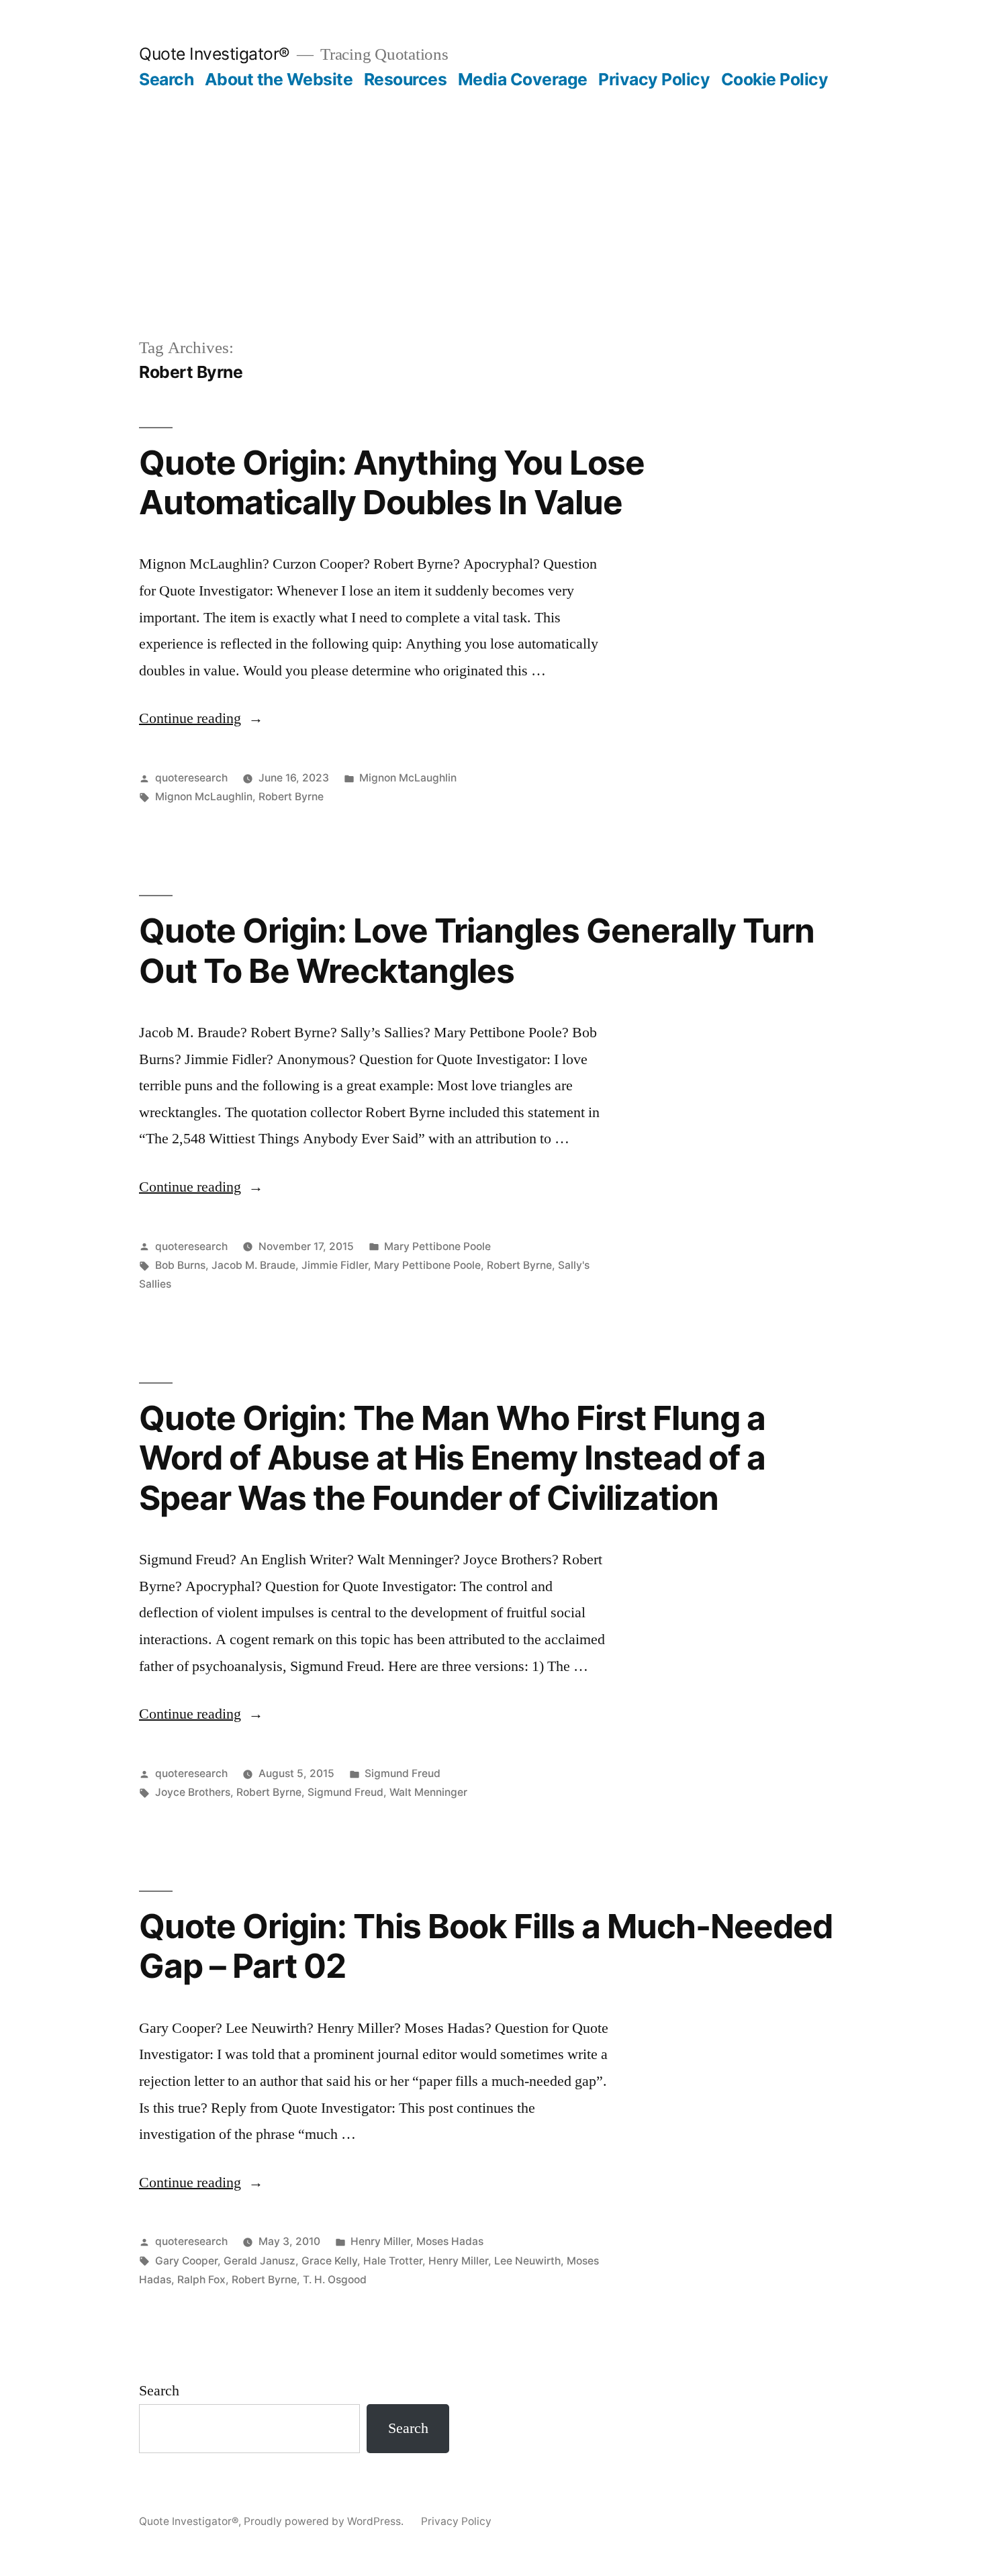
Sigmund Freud (403, 1773)
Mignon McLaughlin (408, 778)
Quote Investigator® (215, 54)
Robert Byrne (291, 797)
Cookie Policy (775, 79)
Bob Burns (180, 1265)
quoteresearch (191, 778)
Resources (406, 79)
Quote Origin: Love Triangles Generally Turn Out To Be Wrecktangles (477, 950)
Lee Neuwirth (527, 2261)
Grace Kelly (329, 2261)
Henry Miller (380, 2241)
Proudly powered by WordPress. (325, 2521)
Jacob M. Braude (253, 1265)
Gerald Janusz (260, 2261)
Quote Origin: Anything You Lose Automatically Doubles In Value (392, 482)
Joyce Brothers (193, 1792)
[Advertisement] (493, 191)
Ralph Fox (201, 2280)
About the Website (279, 79)
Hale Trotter (393, 2261)
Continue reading (201, 718)
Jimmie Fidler (335, 1265)
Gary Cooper (186, 2261)
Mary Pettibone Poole (437, 1246)
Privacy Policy (654, 79)
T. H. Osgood (335, 2280)
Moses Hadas (450, 2241)
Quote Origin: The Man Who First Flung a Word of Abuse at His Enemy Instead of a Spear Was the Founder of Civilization (452, 1458)
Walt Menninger (428, 1792)
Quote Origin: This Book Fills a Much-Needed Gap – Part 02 (486, 1946)
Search (166, 79)
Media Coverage (523, 79)
